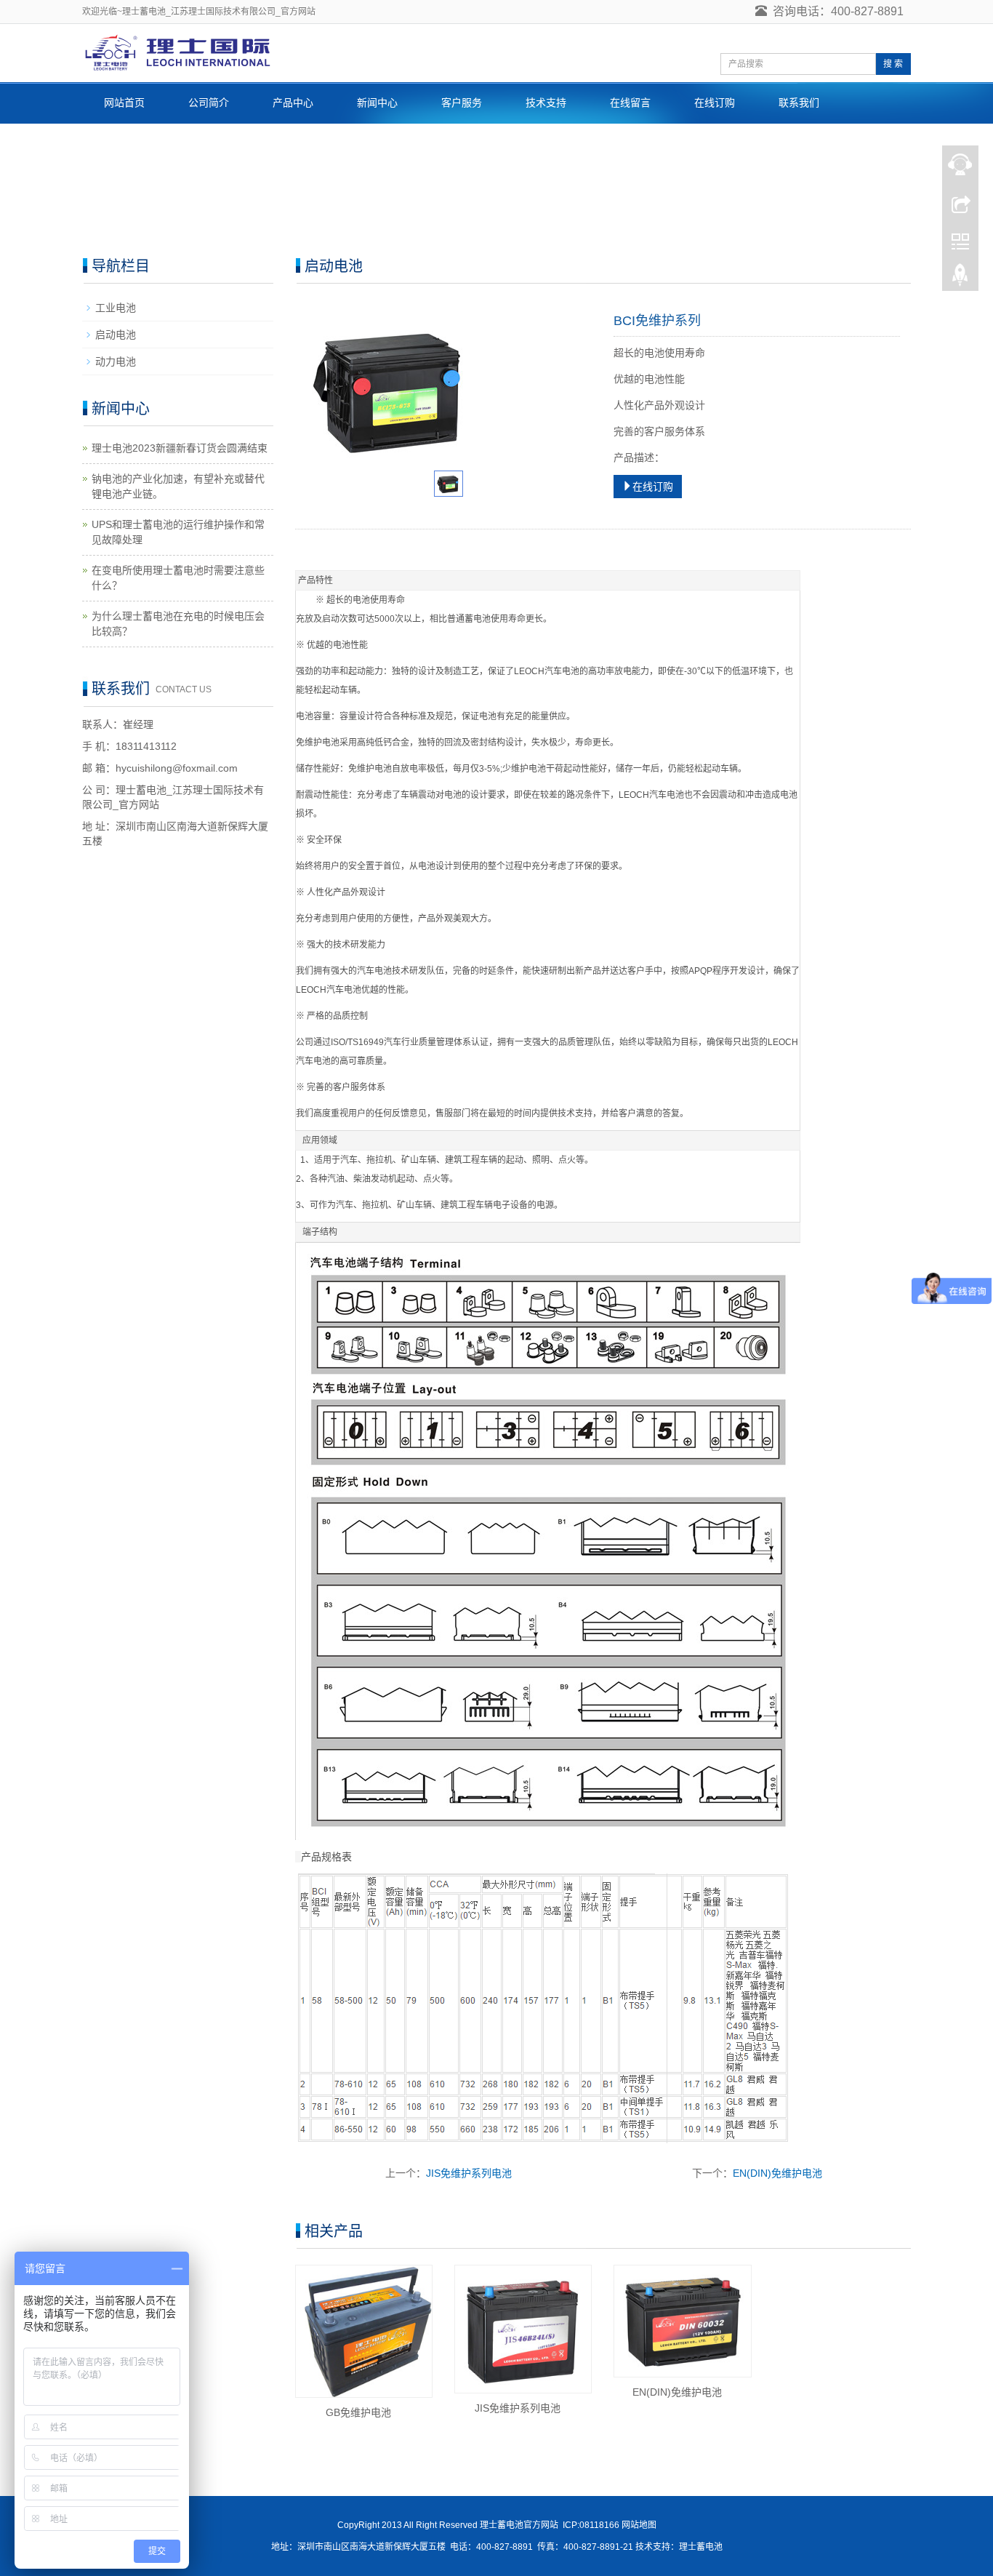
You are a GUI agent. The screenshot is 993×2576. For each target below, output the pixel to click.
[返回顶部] (960, 279)
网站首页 (124, 103)
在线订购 (715, 103)
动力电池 (116, 361)
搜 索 (893, 64)
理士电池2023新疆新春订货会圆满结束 (180, 448)
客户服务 (462, 103)
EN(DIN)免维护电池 (777, 2173)
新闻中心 (377, 103)
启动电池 (116, 335)
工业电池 (116, 308)
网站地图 (639, 2525)
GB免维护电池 (358, 2412)
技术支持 (546, 103)
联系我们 (799, 103)
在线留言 (630, 103)
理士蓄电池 (701, 2547)
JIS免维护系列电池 (469, 2173)
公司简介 (209, 103)
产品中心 (293, 103)
